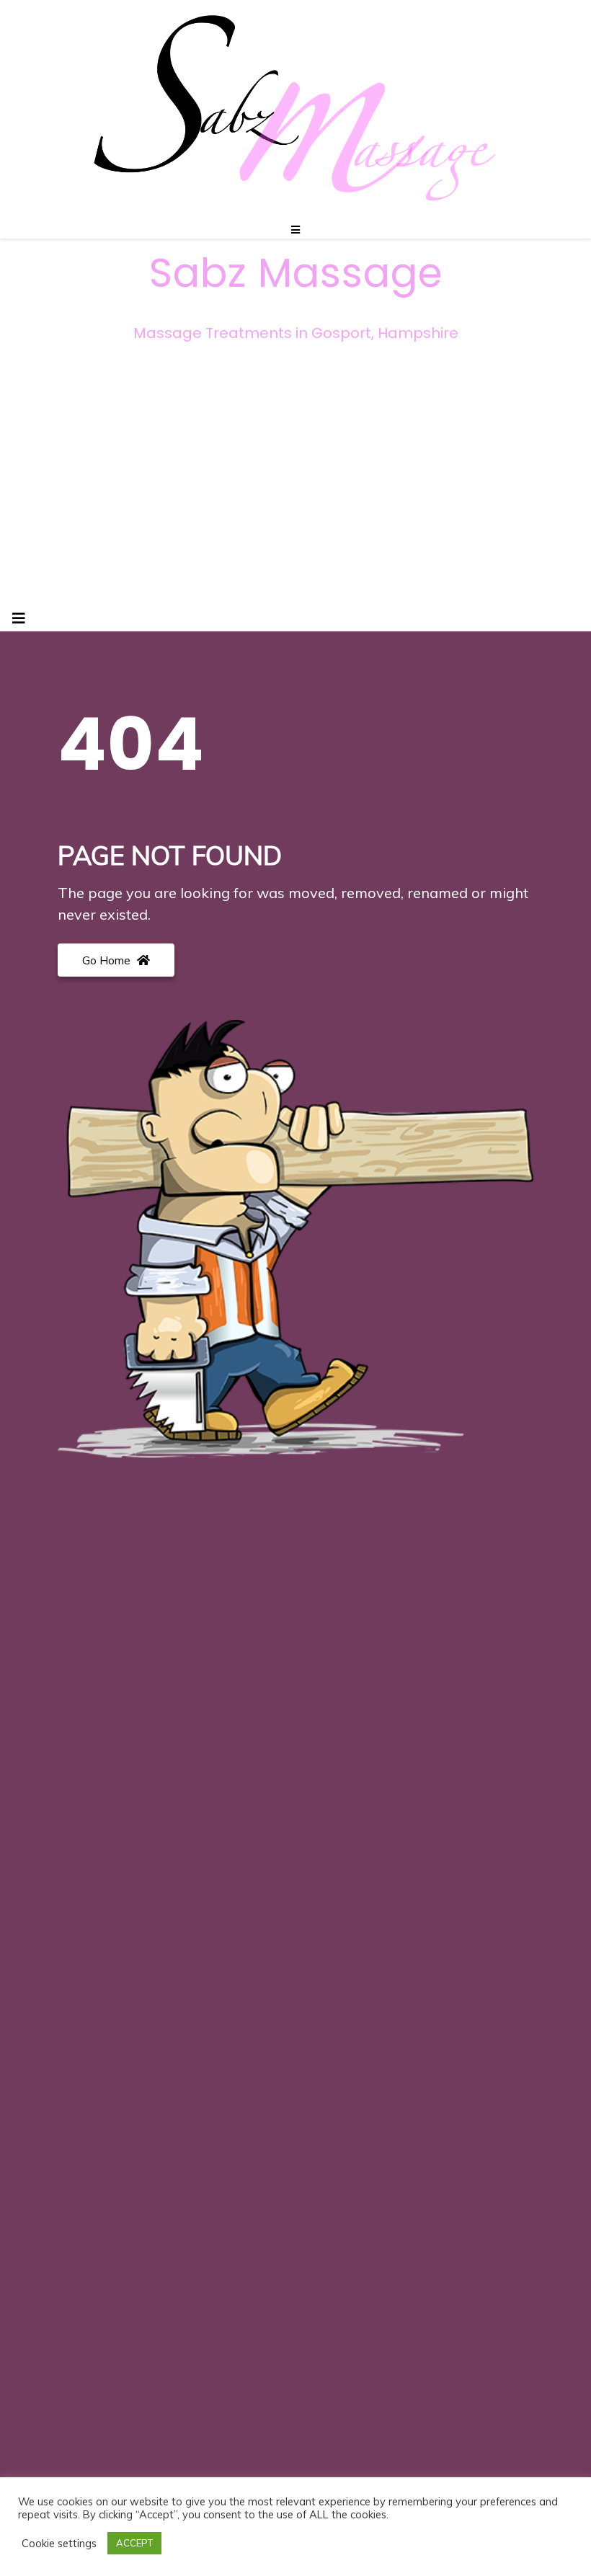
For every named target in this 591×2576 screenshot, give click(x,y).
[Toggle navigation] (19, 618)
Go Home (108, 960)
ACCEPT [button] (134, 2543)
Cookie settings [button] (59, 2544)
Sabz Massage (296, 273)
